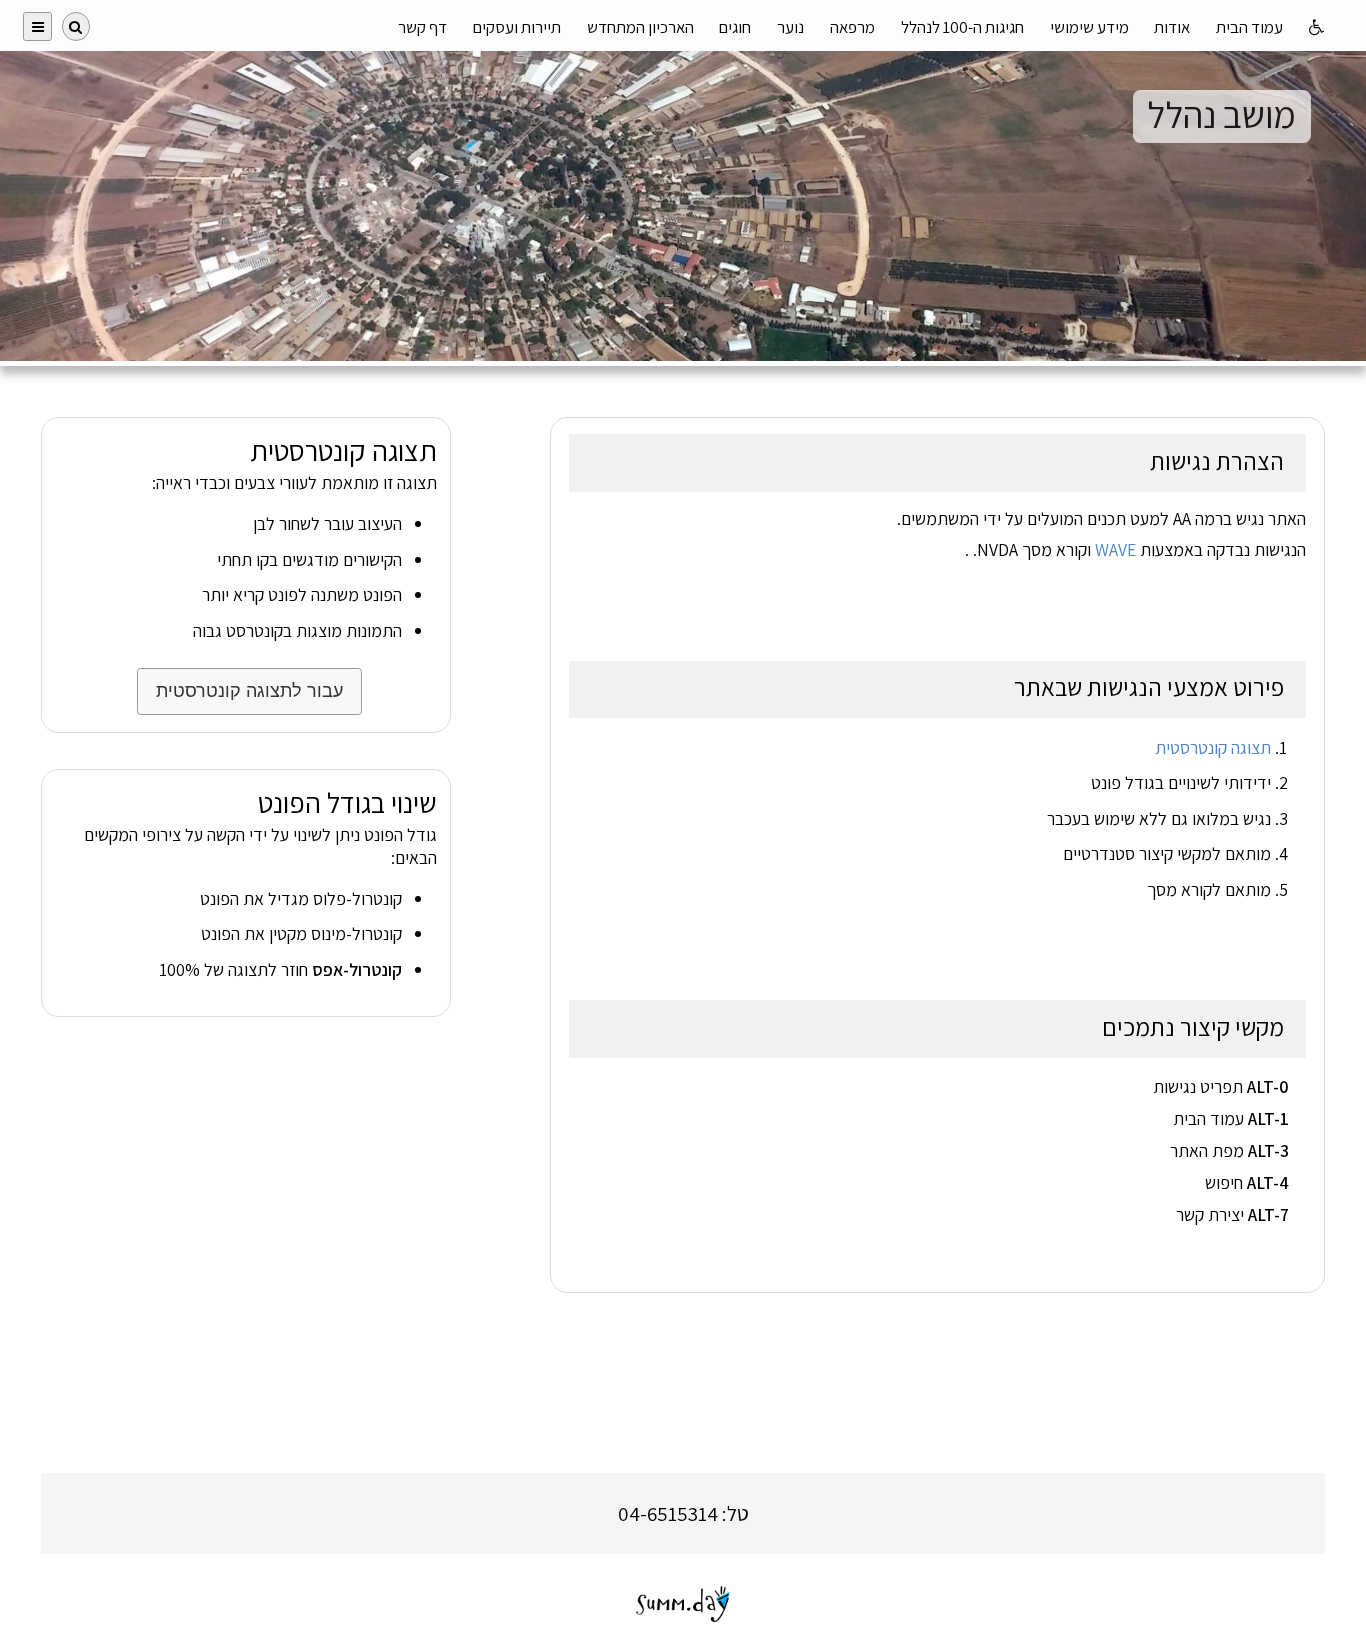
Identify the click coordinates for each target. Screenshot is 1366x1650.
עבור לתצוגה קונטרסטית (249, 691)
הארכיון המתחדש (640, 27)
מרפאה (852, 27)
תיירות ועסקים (517, 27)
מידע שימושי (1089, 27)
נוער (790, 27)
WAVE (1115, 549)
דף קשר (422, 27)
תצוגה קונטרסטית (1213, 747)
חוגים (735, 27)
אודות (1172, 27)
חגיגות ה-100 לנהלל (962, 27)
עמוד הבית (1249, 27)
